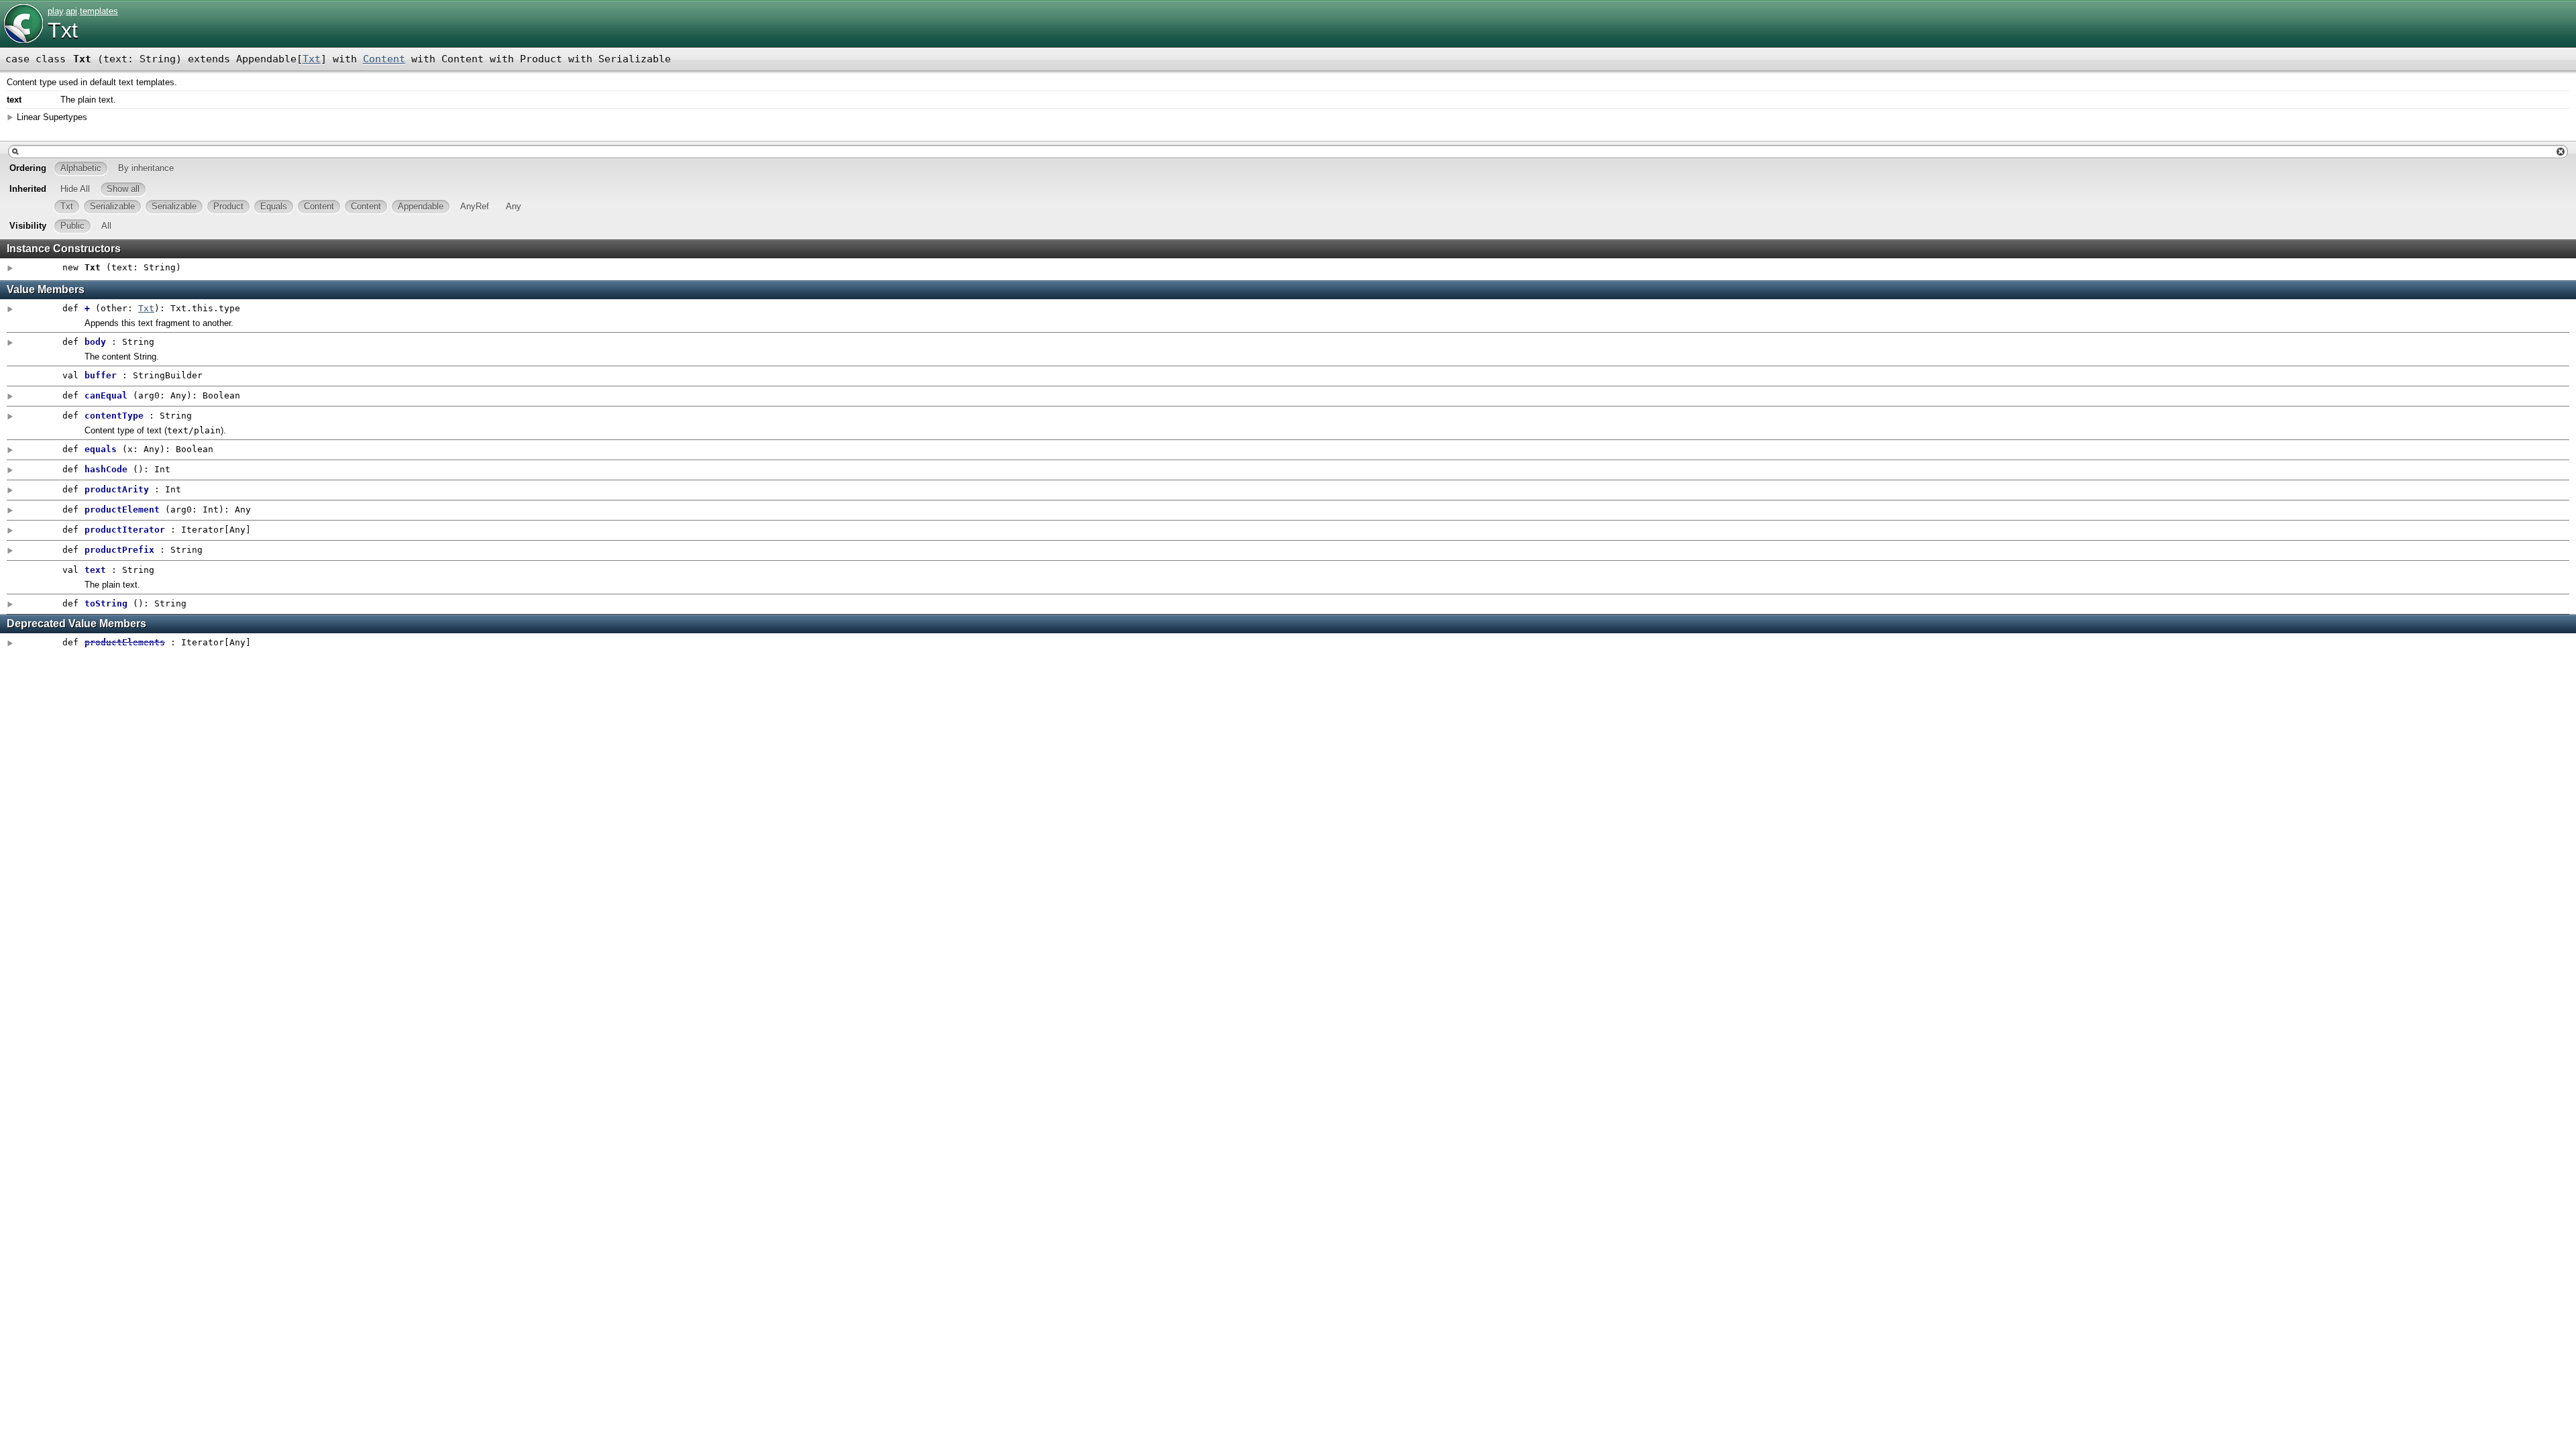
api (71, 11)
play (55, 11)
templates (99, 11)
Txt (63, 30)
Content (384, 59)
